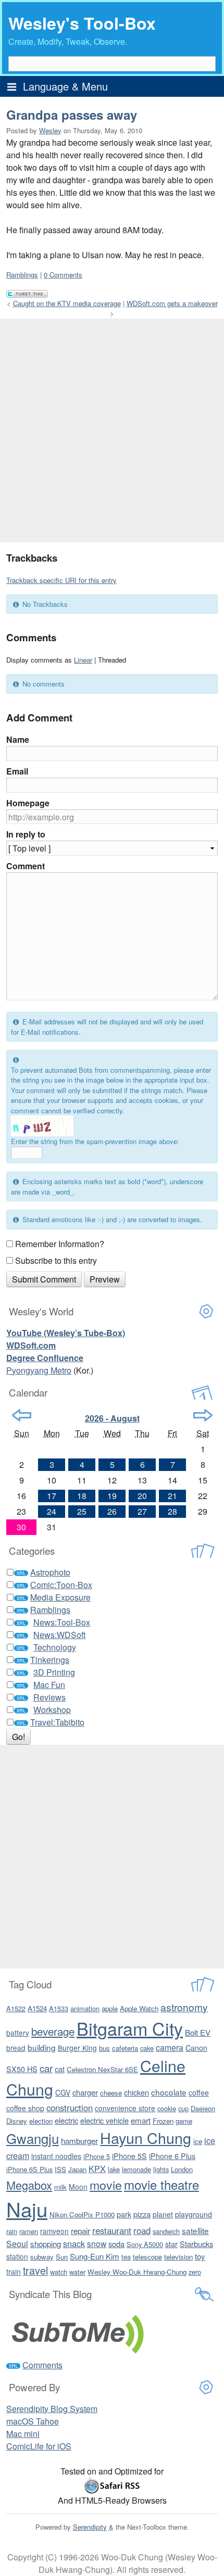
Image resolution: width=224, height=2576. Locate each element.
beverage (53, 2031)
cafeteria (125, 2048)
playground (194, 2214)
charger (85, 2092)
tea (126, 2257)
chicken (136, 2092)
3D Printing (54, 1672)
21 (172, 1496)
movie (106, 2185)
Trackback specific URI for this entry (61, 580)
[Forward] (203, 1415)
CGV (63, 2092)
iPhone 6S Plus (29, 2169)
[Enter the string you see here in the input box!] (42, 1126)
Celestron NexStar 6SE (102, 2069)
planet (163, 2214)
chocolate (169, 2092)
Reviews (49, 1697)
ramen (29, 2231)
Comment (26, 866)
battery (18, 2033)
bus (104, 2048)
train (14, 2272)
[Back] (22, 1415)
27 (142, 1511)
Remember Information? (60, 1244)
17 (52, 1496)
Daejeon (203, 2108)
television (178, 2257)
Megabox (29, 2185)
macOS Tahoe (33, 2421)
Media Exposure (60, 1597)
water (77, 2272)
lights (161, 2169)
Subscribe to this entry (56, 1260)
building (42, 2047)
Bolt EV (198, 2032)
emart (141, 2120)
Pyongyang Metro (39, 1370)
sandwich (166, 2231)
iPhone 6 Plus (172, 2156)
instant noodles (56, 2156)
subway (42, 2257)
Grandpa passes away (72, 115)
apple (110, 2008)
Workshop (52, 1710)
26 (112, 1511)
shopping (46, 2244)
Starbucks (196, 2244)
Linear (83, 660)
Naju (27, 2209)
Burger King (77, 2048)
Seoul (17, 2243)
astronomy (184, 2007)
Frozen (163, 2121)
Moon (78, 2187)
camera (170, 2047)
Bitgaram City (130, 2028)
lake (114, 2169)
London (182, 2169)
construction (70, 2108)
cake (147, 2048)
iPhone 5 (97, 2156)
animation (85, 2008)
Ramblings (22, 275)
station (17, 2256)
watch (59, 2272)
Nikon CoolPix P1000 (82, 2215)
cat (60, 2069)
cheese (111, 2093)
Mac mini (23, 2434)
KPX (97, 2168)
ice (198, 2141)
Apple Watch (139, 2008)
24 (52, 1511)
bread (16, 2048)
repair (80, 2231)
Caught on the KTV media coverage (67, 303)
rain (12, 2231)
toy (200, 2256)
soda (116, 2244)
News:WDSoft (59, 1635)
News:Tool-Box (62, 1622)
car (46, 2068)
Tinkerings (50, 1660)
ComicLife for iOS (39, 2446)
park (124, 2214)
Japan (77, 2169)
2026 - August (112, 1418)
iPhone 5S (129, 2156)
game (184, 2121)
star (171, 2244)
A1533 (59, 2008)
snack (74, 2243)
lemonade (136, 2169)
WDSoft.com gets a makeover (172, 303)
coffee (199, 2092)
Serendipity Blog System (52, 2409)
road (142, 2230)
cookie (167, 2108)
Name (18, 739)
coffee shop (25, 2108)
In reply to (26, 834)
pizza (142, 2214)
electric (66, 2120)
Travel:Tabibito (57, 1722)
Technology (55, 1647)
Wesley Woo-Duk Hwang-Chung (137, 2272)
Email (17, 771)
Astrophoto (50, 1572)
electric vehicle (104, 2120)
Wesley (50, 130)
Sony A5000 (145, 2244)
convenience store (125, 2108)
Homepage (28, 803)
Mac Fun (49, 1685)
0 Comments (63, 275)
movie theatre (161, 2184)
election (41, 2121)
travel (35, 2270)
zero (195, 2272)
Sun (62, 2257)
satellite (195, 2230)
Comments (42, 2365)
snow (97, 2243)
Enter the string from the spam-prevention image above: (95, 1141)
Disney (17, 2121)
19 (112, 1496)
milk (60, 2187)
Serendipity (90, 2527)
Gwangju (33, 2138)
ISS (60, 2169)
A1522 (16, 2008)
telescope (147, 2257)
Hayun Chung (146, 2137)
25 (82, 1511)
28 (172, 1511)
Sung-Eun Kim (95, 2256)
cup (183, 2108)
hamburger (79, 2141)
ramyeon (54, 2231)
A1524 (37, 2008)
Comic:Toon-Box (61, 1585)
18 (82, 1496)
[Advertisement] (112, 430)
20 (142, 1496)
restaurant (112, 2230)
